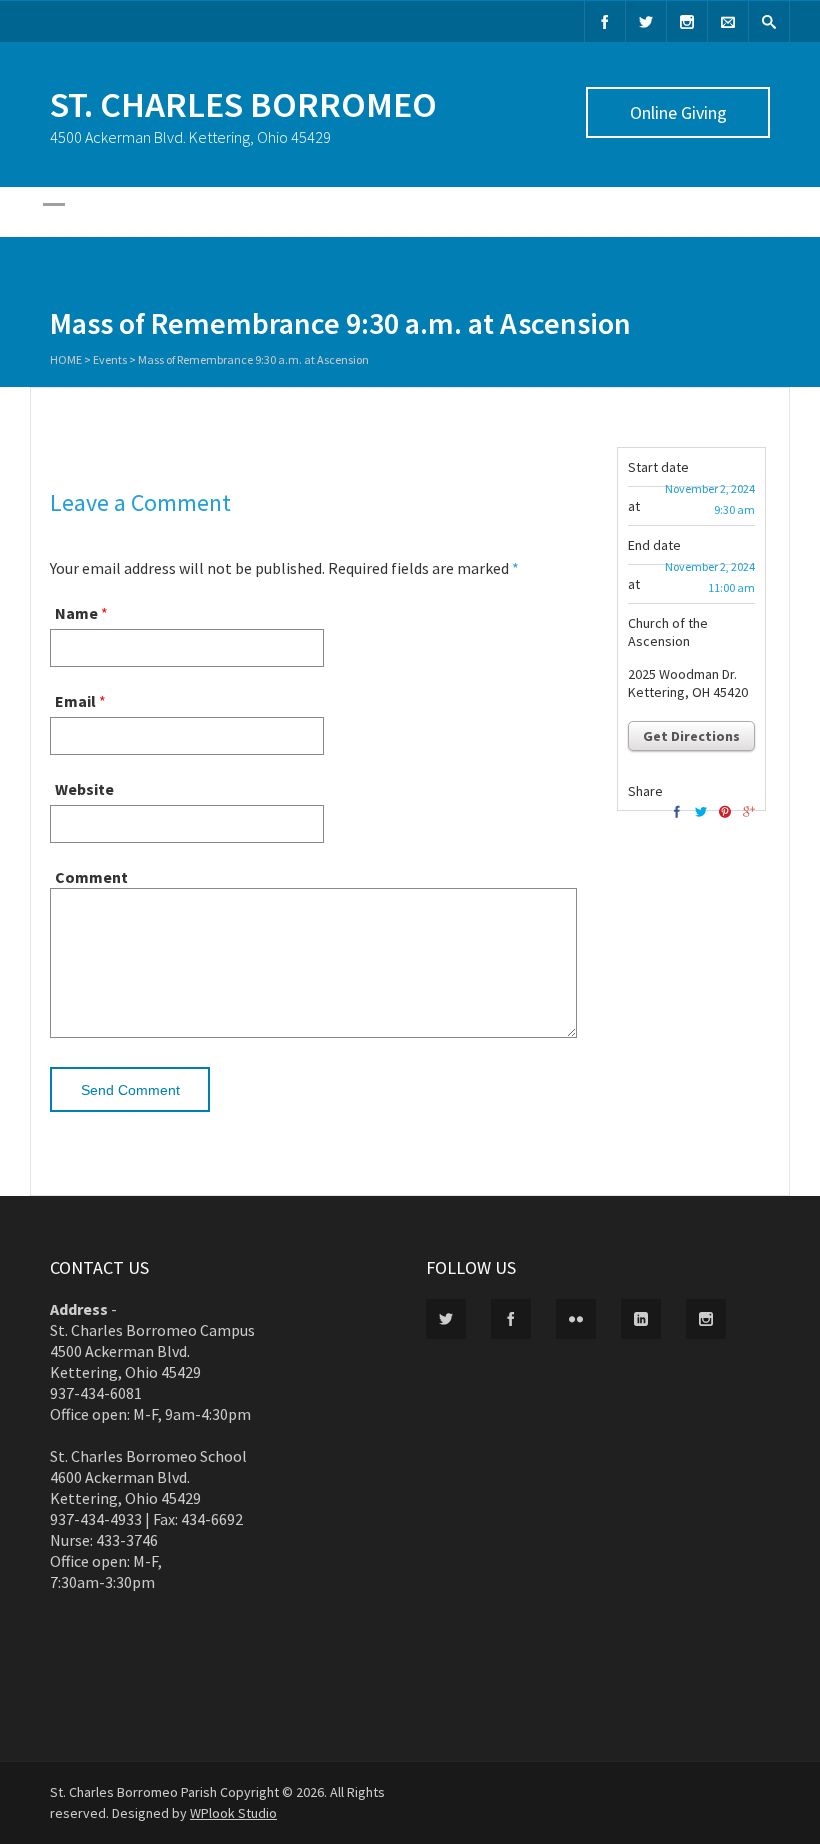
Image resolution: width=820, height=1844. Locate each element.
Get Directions (691, 736)
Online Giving (678, 112)
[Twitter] (646, 21)
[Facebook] (605, 21)
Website (84, 789)
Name (76, 613)
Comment (91, 877)
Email (75, 701)
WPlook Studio (233, 1813)
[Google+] (749, 812)
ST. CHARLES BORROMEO (243, 104)
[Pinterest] (725, 812)
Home (66, 359)
